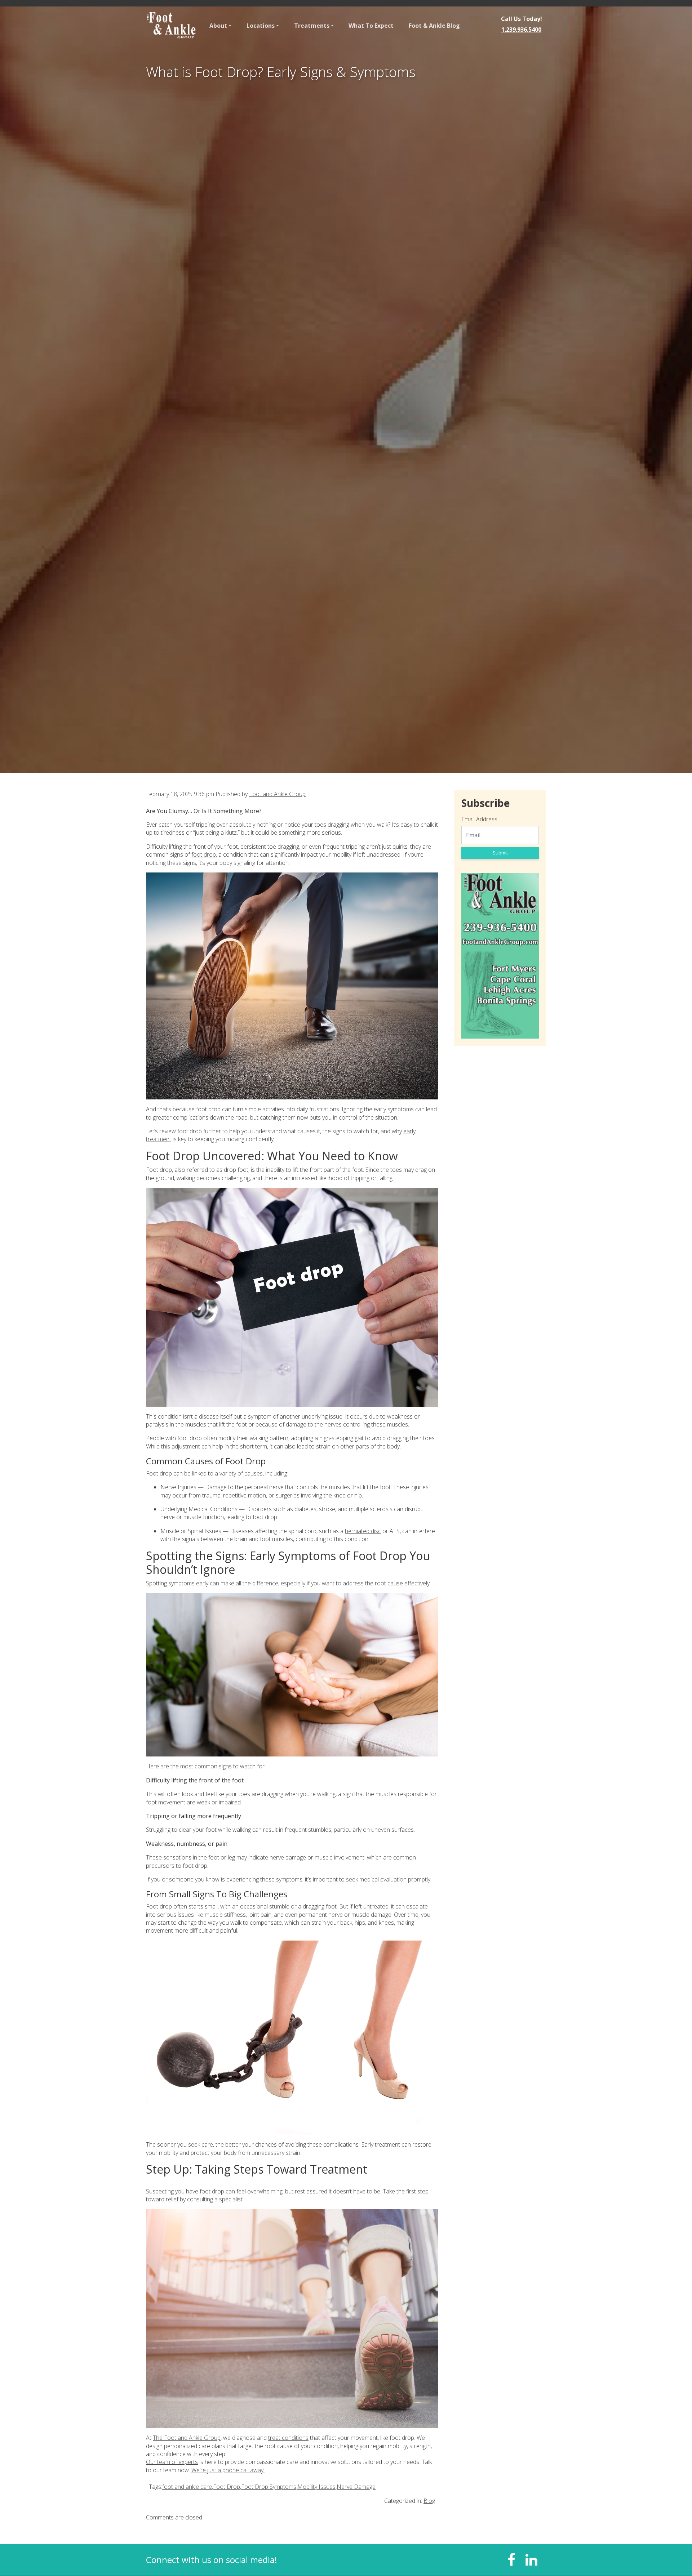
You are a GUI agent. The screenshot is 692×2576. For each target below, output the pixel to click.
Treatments (312, 26)
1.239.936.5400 (521, 30)
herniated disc (363, 1531)
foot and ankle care (187, 2487)
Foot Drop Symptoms (269, 2487)
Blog (429, 2501)
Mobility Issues (316, 2487)
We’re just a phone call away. (228, 2470)
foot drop (204, 854)
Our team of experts (172, 2462)
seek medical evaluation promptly (388, 1879)
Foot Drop (227, 2487)
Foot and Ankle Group (277, 794)
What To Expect (371, 26)
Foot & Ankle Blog (434, 26)
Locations (261, 26)
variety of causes (241, 1473)
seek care (201, 2144)
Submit (500, 853)
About (218, 26)
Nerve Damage (356, 2487)
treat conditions (288, 2438)
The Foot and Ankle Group (187, 2438)
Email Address (479, 819)
